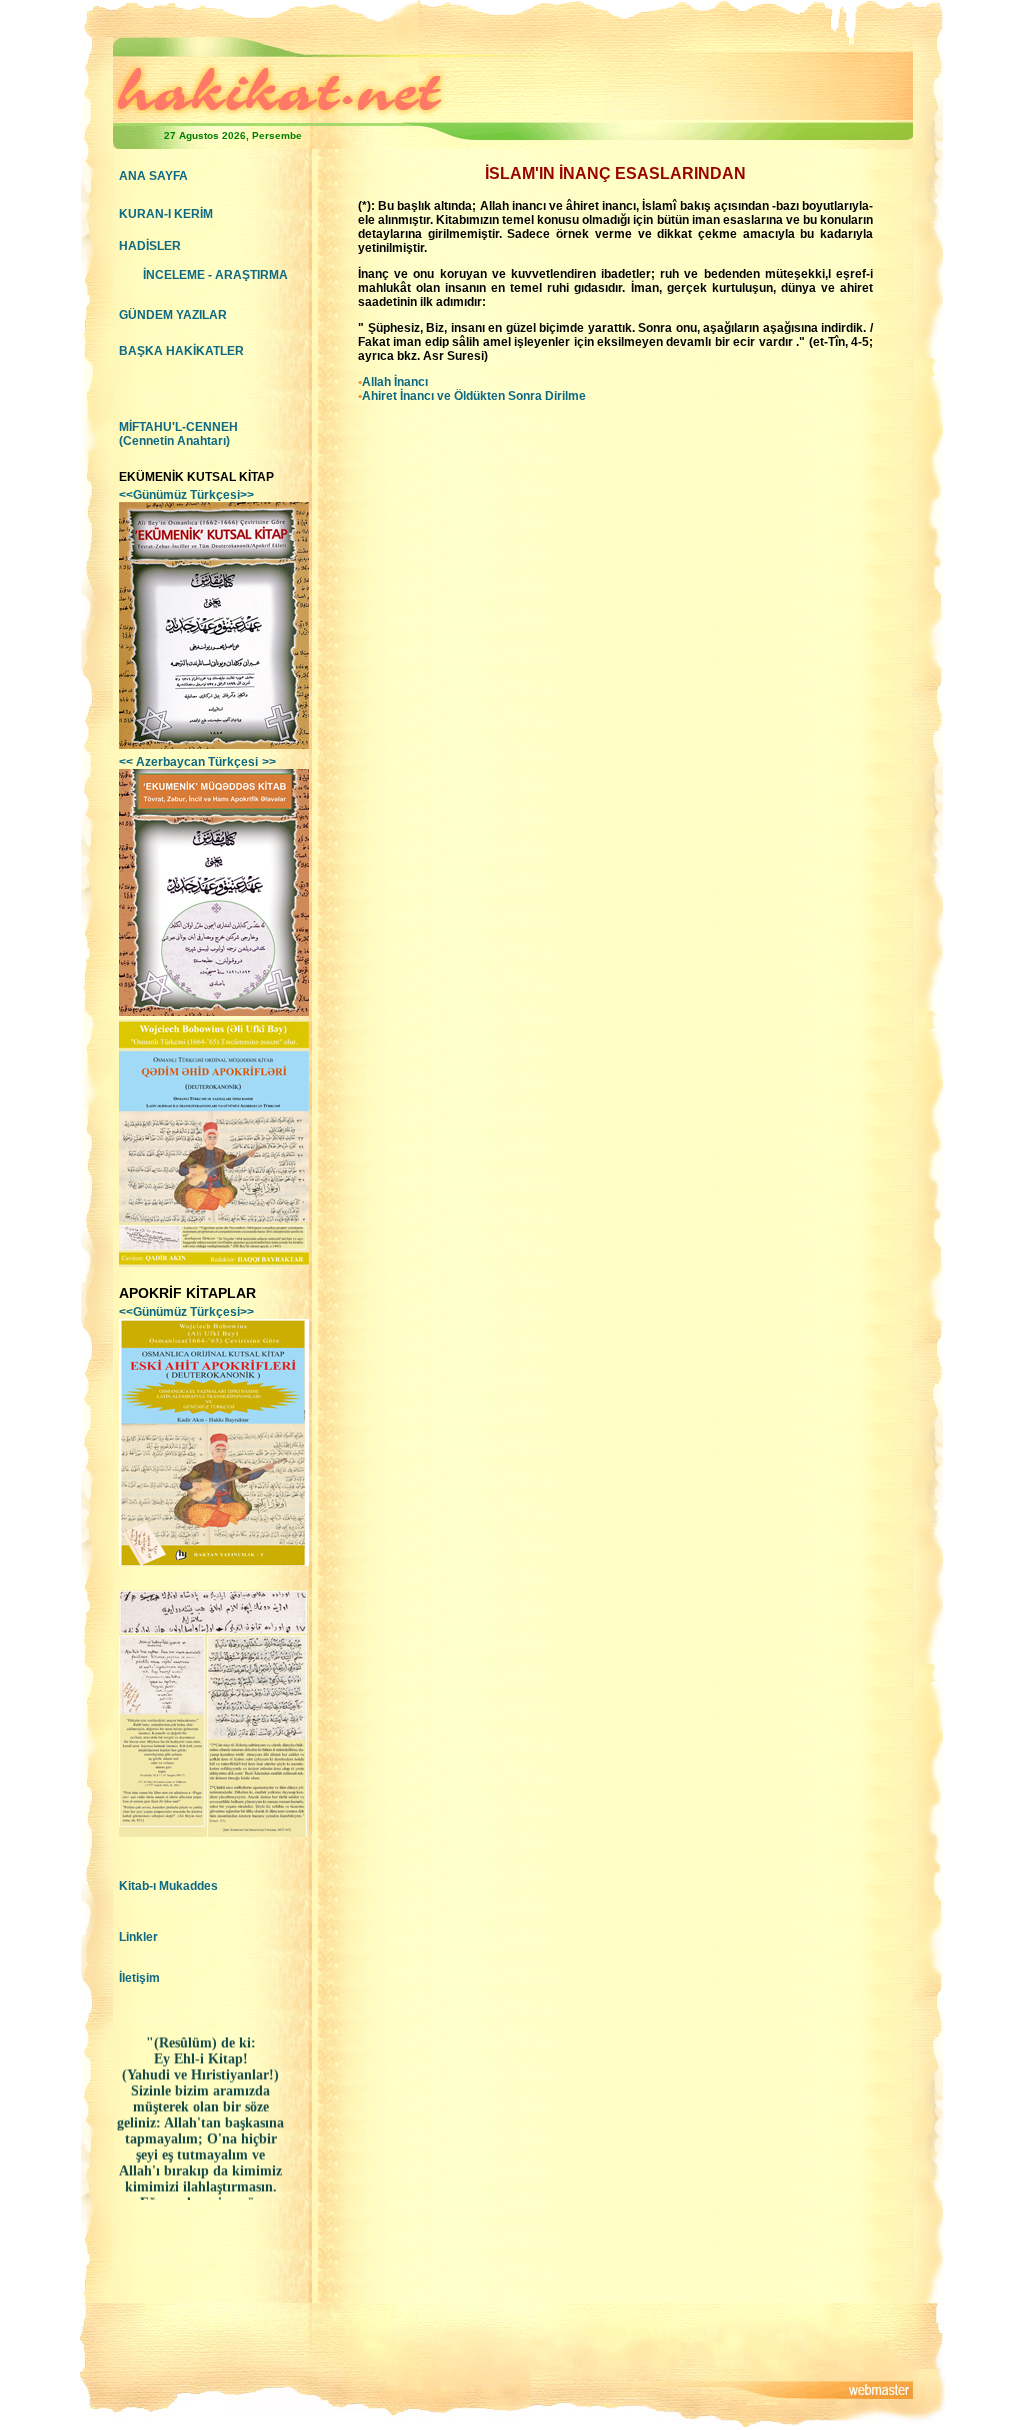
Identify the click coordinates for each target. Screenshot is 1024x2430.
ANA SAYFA (153, 176)
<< (188, 762)
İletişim (139, 1978)
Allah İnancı (395, 382)
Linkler (138, 1937)
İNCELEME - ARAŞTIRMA (215, 275)
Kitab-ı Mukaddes (168, 1886)
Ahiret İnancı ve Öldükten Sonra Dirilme (474, 396)
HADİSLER (150, 246)
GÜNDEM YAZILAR (173, 315)
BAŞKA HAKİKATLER (181, 351)
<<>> (186, 495)
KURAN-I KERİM (166, 214)
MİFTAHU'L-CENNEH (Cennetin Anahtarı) (178, 434)
